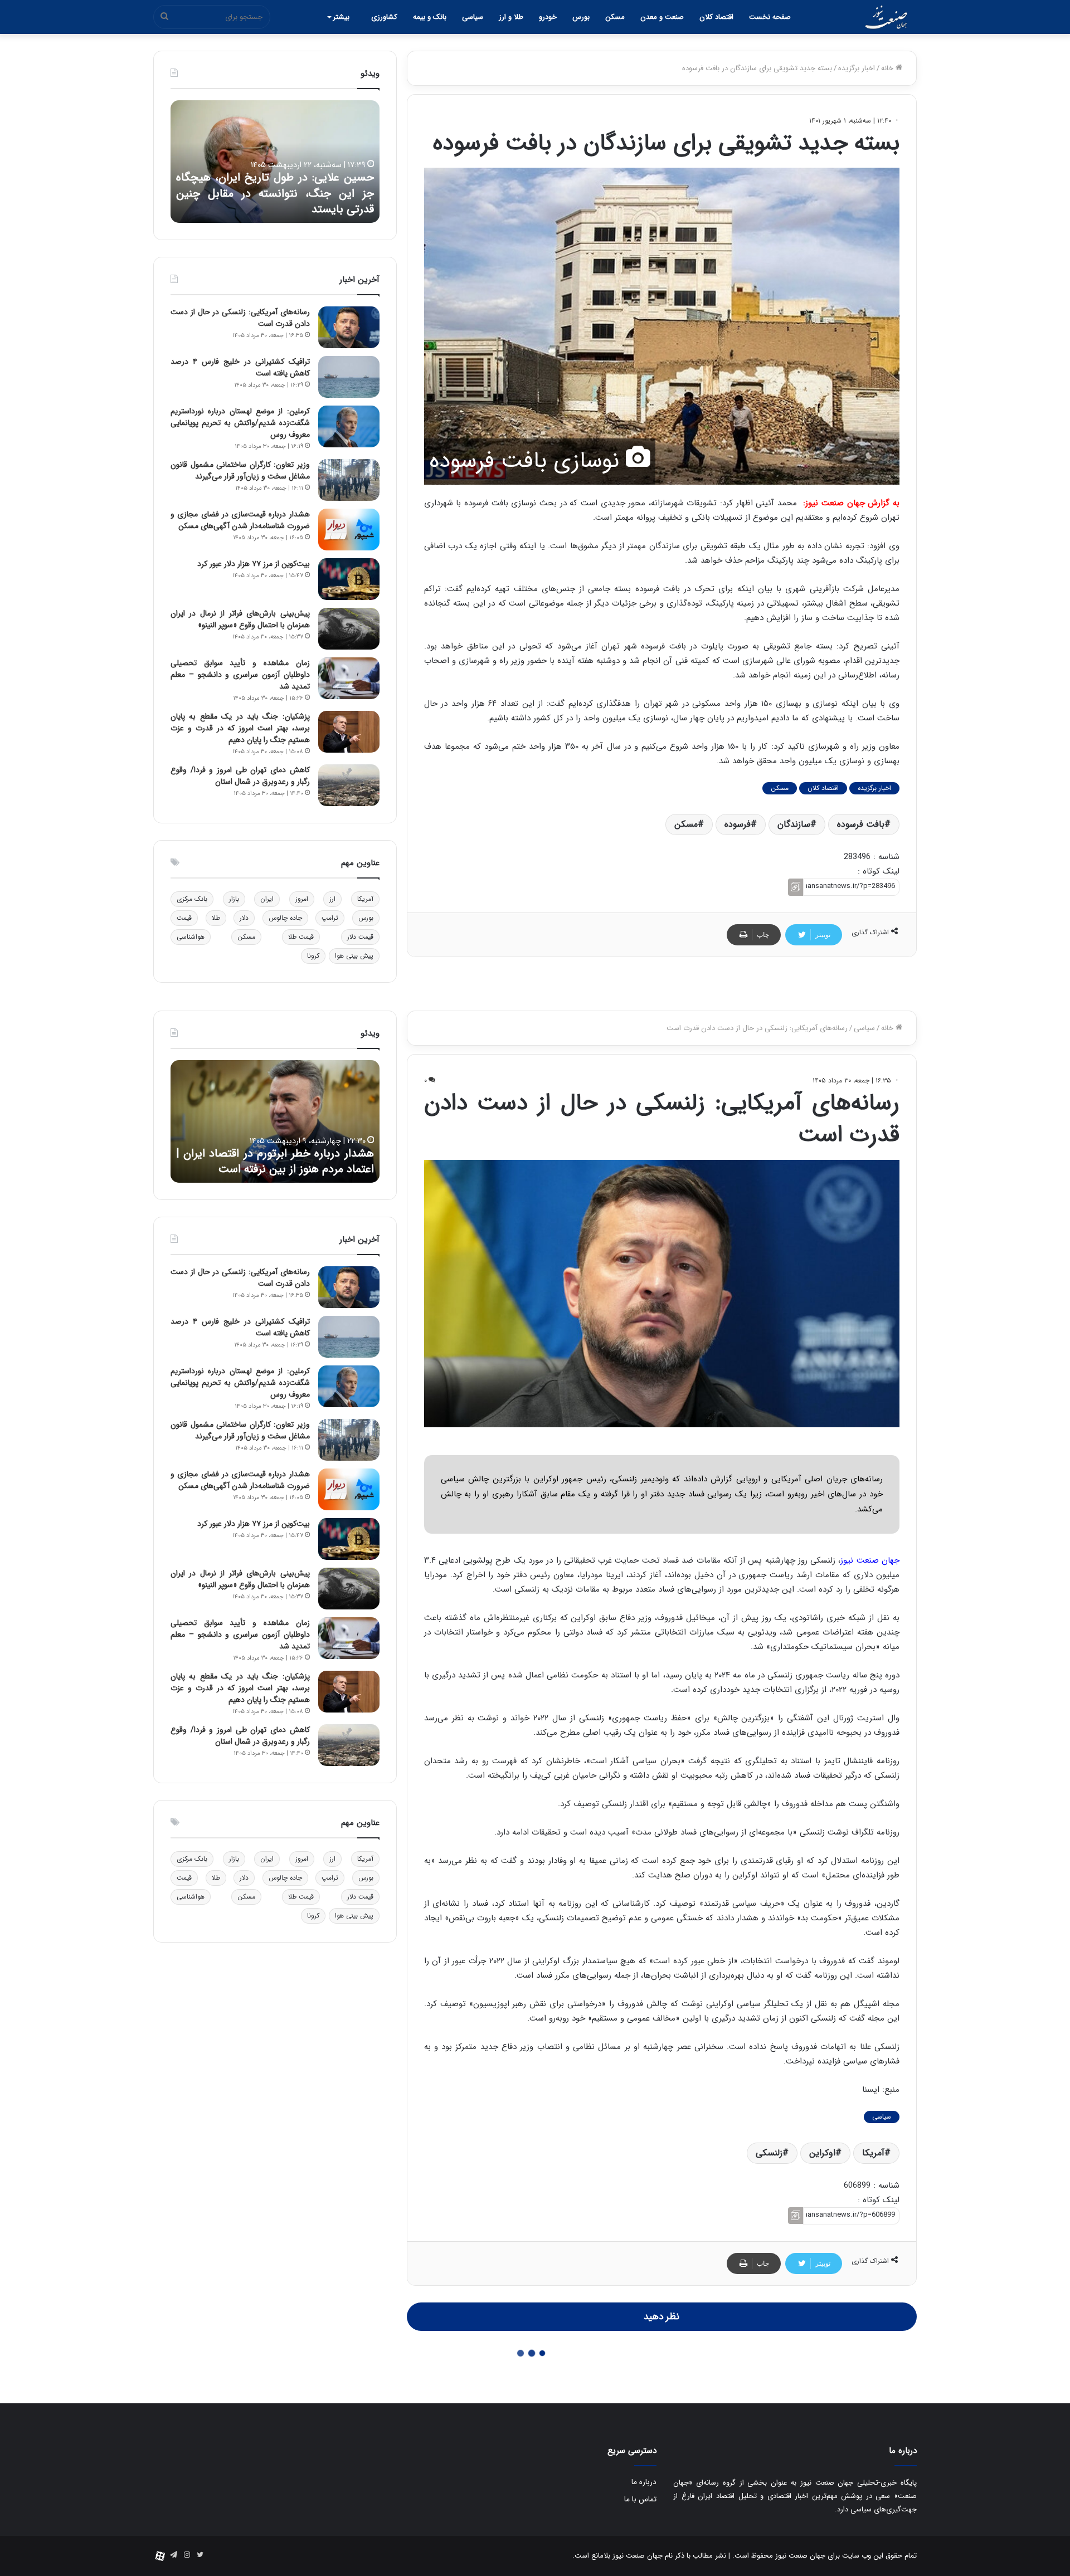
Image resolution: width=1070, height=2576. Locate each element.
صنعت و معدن (662, 17)
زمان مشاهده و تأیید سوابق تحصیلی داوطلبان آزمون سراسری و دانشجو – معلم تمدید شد (240, 675)
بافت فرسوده (861, 824)
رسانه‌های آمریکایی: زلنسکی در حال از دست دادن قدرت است (240, 318)
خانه (888, 68)
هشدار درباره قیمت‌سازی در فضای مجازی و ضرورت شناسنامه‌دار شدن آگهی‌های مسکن (240, 520)
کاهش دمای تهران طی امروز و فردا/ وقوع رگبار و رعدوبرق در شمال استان (240, 776)
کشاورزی (384, 17)
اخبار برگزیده (857, 68)
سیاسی (473, 17)
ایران (267, 899)
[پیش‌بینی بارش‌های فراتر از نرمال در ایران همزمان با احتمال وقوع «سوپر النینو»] (349, 629)
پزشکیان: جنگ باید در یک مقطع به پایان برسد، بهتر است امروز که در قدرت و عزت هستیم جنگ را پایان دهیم (240, 728)
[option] (275, 162)
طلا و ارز (511, 17)
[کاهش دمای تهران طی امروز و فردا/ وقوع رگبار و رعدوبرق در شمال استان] (349, 785)
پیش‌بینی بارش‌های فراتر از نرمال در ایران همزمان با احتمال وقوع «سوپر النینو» (240, 619)
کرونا (313, 956)
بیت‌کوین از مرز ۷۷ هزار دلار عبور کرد (254, 564)
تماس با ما (640, 2499)
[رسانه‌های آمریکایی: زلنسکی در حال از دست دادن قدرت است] (349, 327)
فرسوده (738, 824)
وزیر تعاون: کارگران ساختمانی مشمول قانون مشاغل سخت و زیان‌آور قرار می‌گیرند (240, 470)
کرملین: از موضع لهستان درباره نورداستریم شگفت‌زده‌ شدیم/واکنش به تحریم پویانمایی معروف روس (240, 423)
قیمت (184, 918)
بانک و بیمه (430, 17)
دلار (244, 918)
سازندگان (794, 824)
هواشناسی (191, 937)
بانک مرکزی (192, 899)
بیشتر (341, 17)
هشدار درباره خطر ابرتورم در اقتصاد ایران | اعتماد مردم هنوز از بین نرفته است (275, 202)
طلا (216, 918)
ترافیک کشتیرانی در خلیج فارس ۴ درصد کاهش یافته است (240, 367)
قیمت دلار (360, 937)
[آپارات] (160, 2556)
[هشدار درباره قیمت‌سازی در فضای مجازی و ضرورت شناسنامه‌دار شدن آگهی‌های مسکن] (349, 530)
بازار (234, 899)
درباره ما (644, 2482)
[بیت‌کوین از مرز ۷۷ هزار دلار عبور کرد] (349, 579)
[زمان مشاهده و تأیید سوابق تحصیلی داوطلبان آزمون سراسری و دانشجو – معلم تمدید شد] (349, 678)
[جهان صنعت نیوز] (886, 17)
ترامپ (330, 918)
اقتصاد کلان (716, 17)
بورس (581, 17)
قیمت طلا (301, 937)
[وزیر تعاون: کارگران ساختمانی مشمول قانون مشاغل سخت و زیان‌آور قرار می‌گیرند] (349, 480)
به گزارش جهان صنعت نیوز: (851, 503)
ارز (332, 899)
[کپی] (796, 887)
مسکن (615, 17)
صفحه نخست (770, 17)
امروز (302, 899)
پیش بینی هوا (354, 956)
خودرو (548, 17)
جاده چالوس (285, 918)
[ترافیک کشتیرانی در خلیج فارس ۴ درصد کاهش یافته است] (349, 377)
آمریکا (365, 899)
